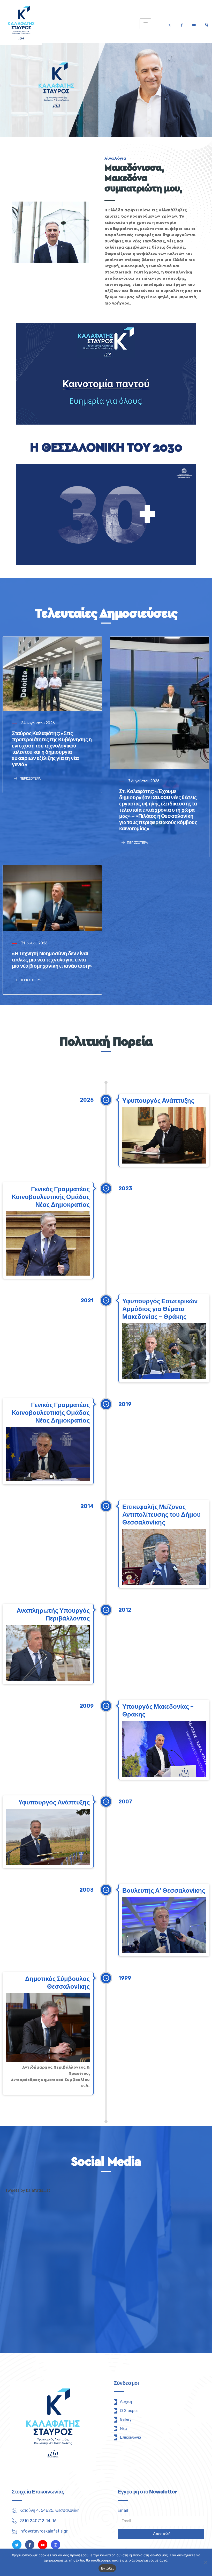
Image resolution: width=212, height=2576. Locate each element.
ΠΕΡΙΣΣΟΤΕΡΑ (30, 779)
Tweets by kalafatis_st (28, 2190)
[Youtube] (194, 24)
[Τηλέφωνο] (206, 24)
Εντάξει (107, 2568)
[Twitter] (170, 24)
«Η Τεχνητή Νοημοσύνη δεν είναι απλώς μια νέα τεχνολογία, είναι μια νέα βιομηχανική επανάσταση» (52, 960)
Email (123, 2510)
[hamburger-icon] (145, 24)
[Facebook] (182, 24)
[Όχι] (206, 2562)
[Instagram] (56, 2545)
